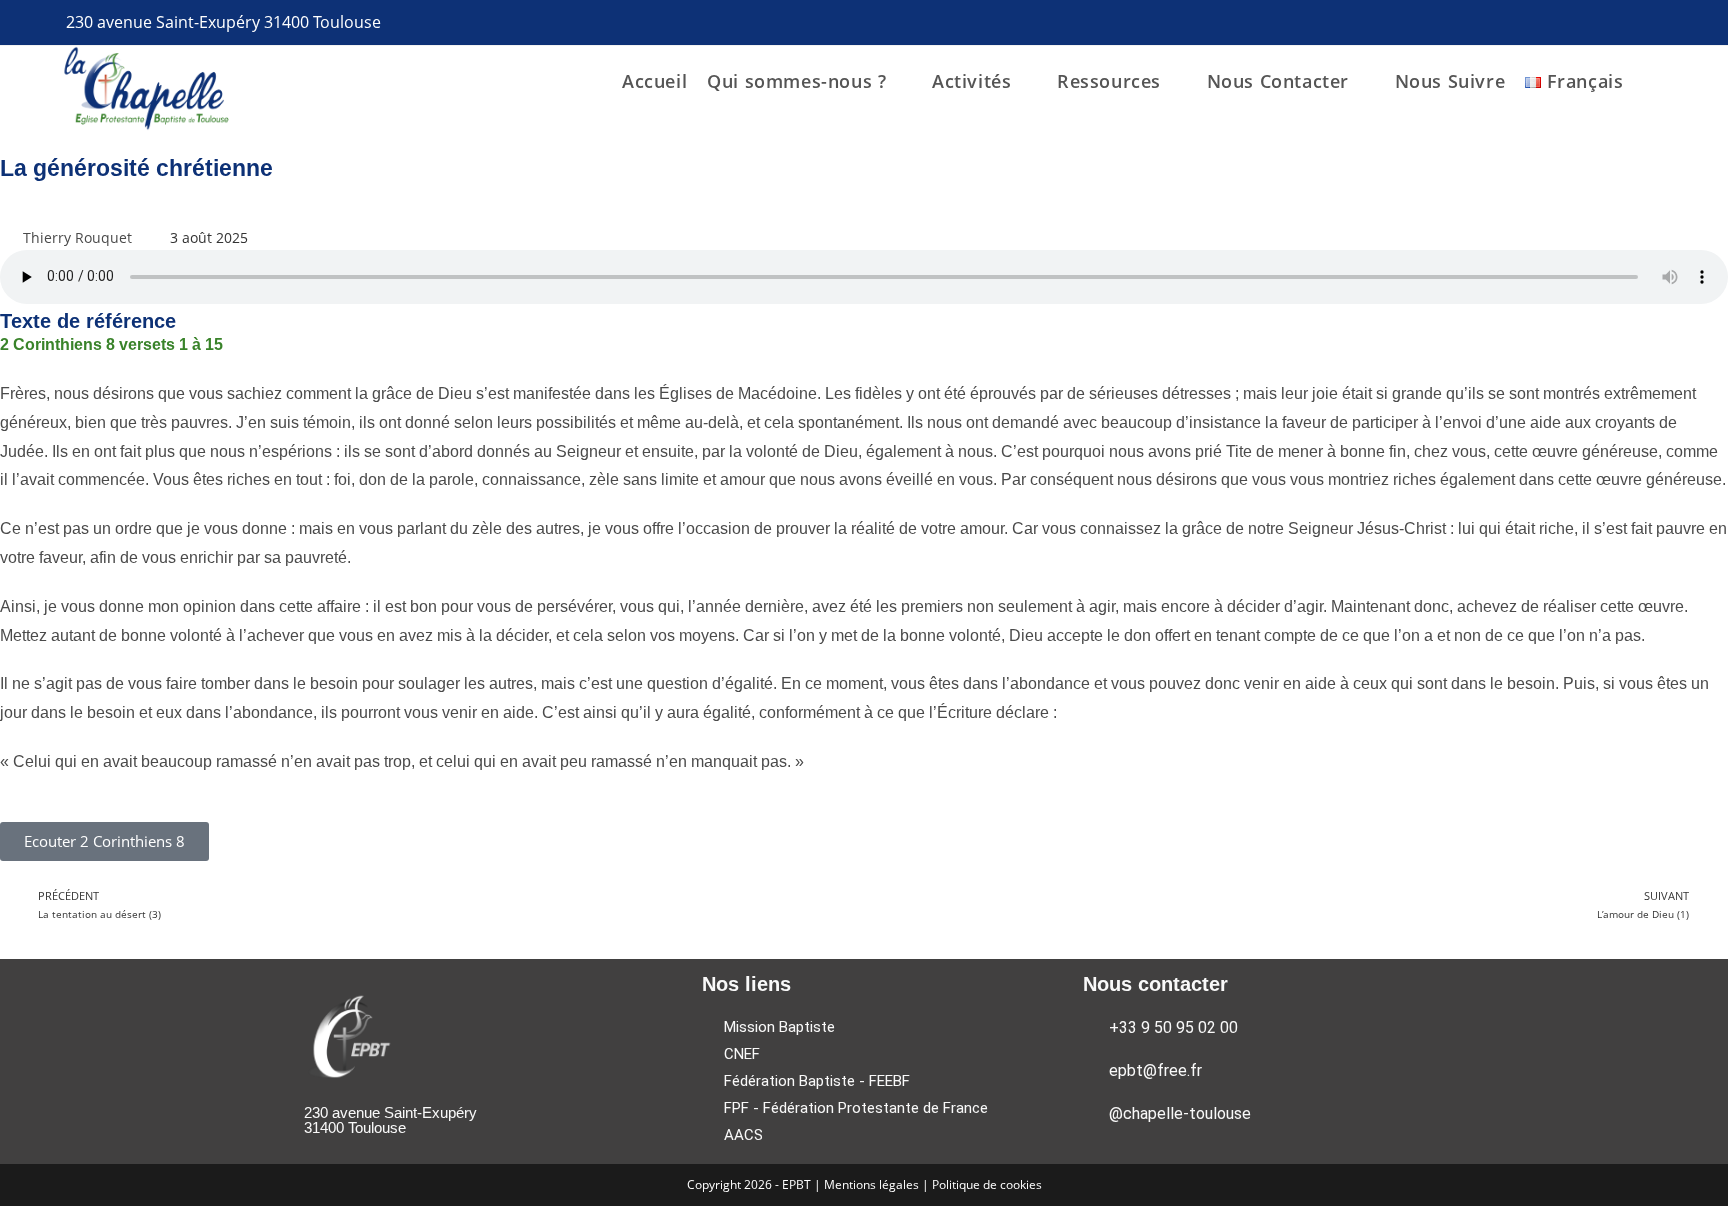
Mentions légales (873, 1184)
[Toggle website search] (1676, 81)
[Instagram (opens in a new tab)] (1664, 23)
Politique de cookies (987, 1184)
